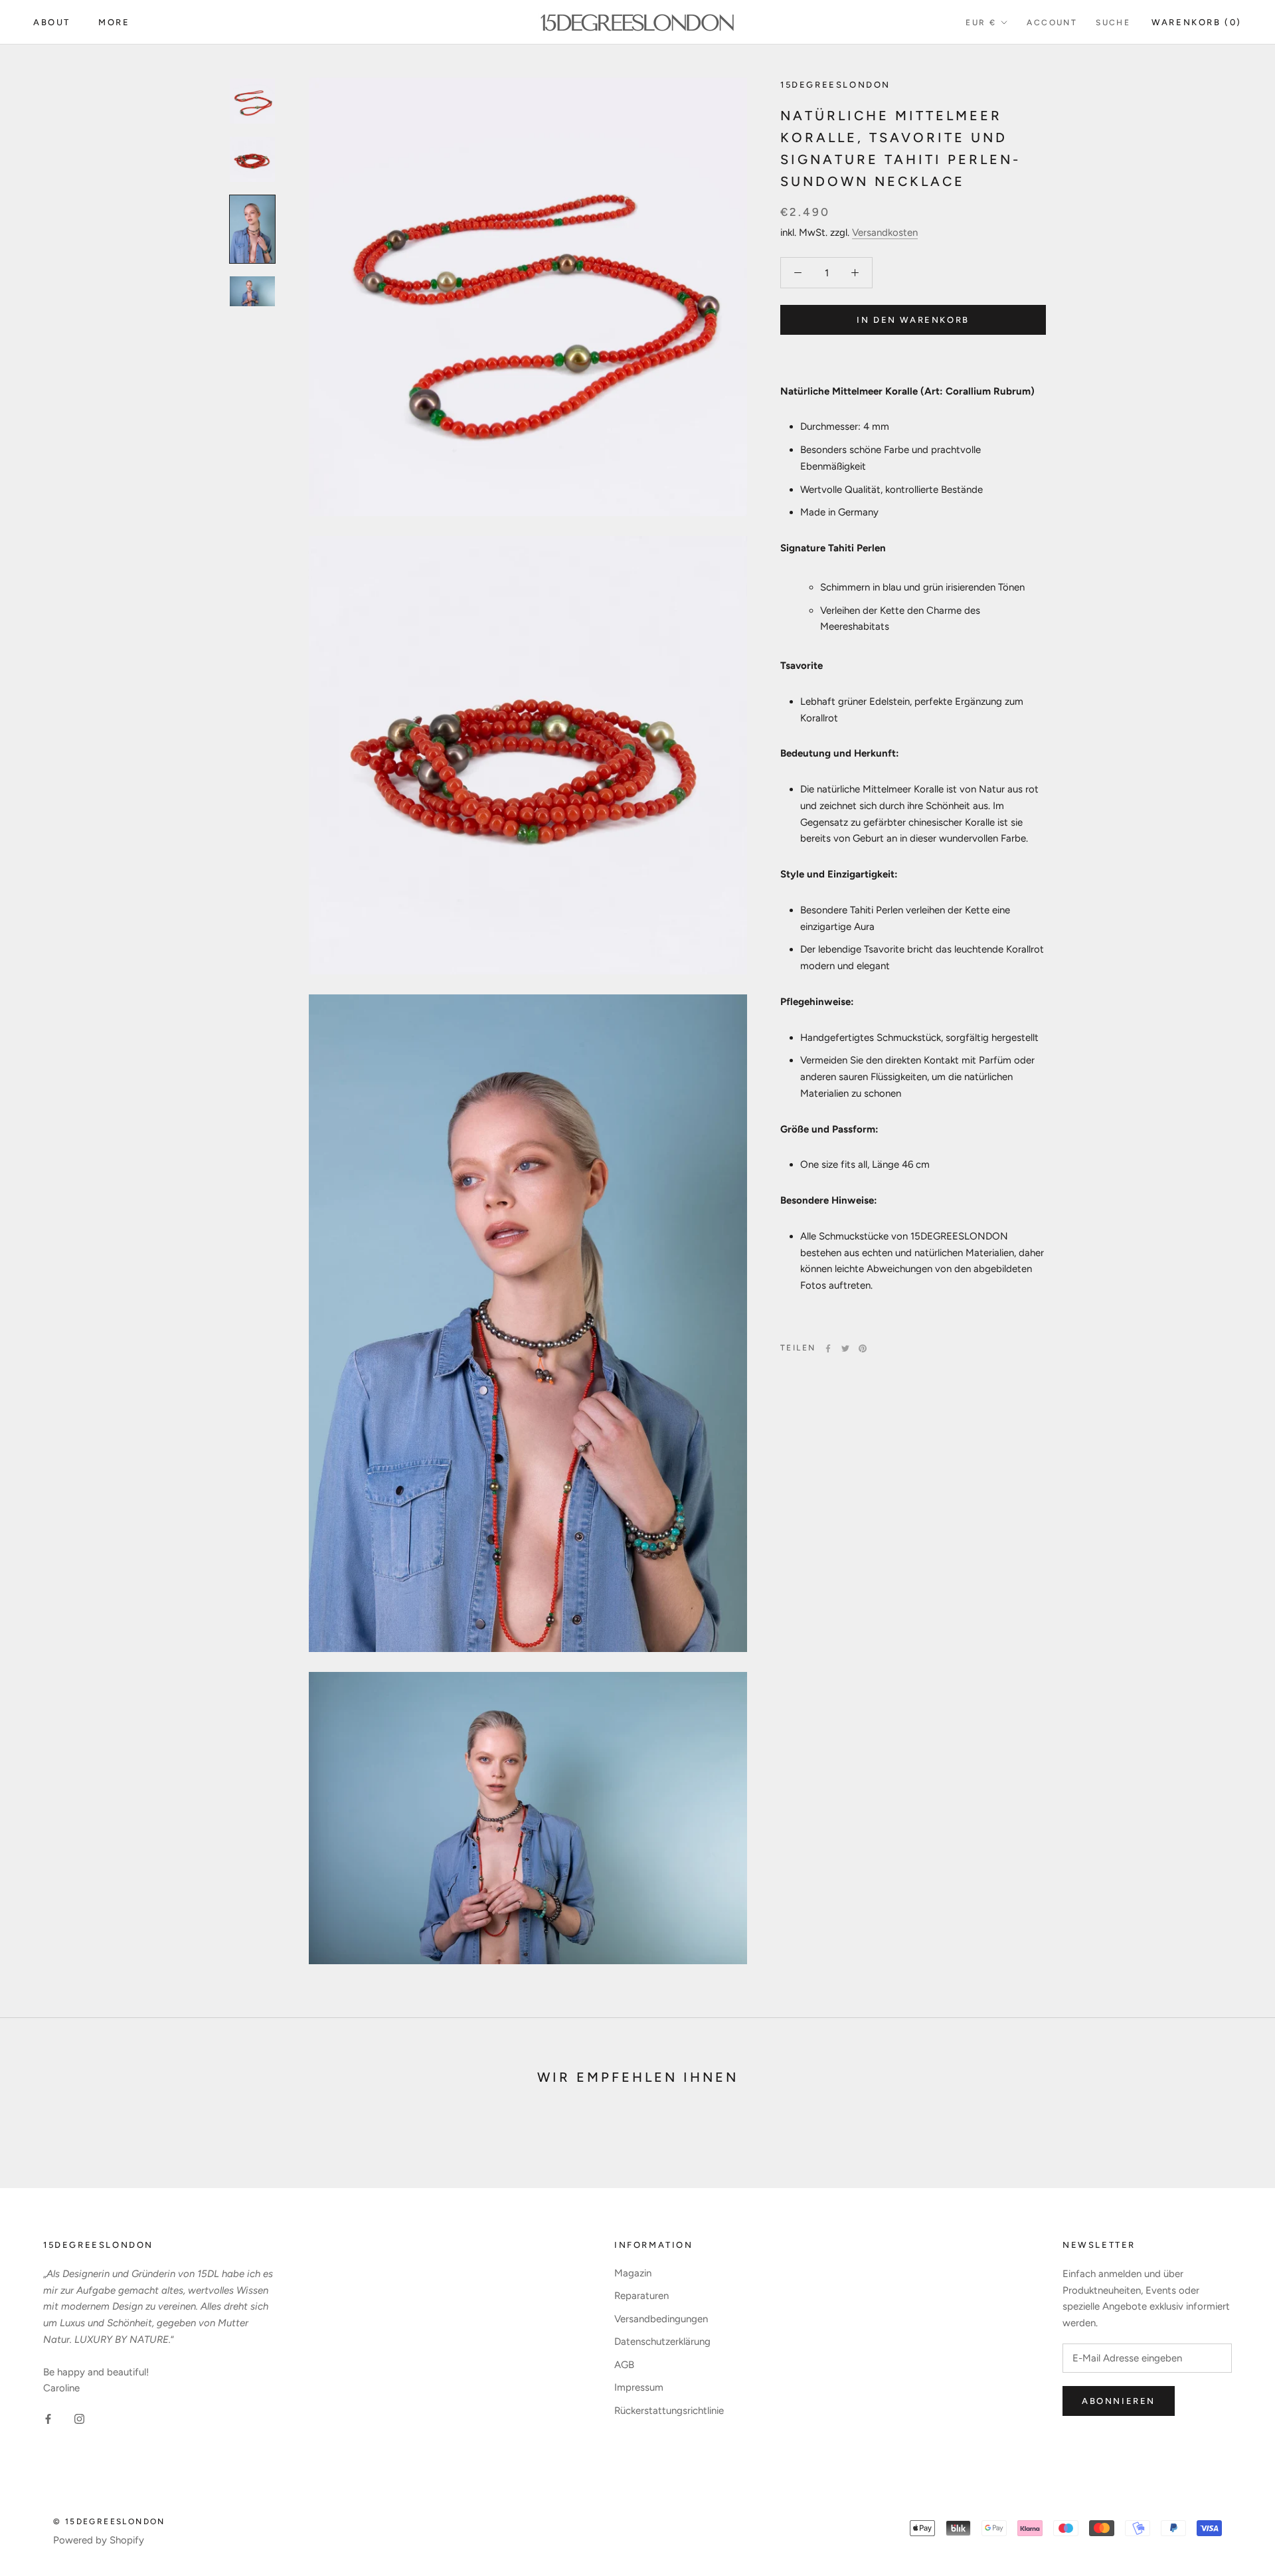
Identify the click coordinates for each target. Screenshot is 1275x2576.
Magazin (633, 2273)
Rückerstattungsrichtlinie (669, 2411)
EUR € (981, 23)
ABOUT (52, 22)
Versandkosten (885, 232)
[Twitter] (845, 1348)
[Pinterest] (863, 1348)
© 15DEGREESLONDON (109, 2522)
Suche (1113, 23)
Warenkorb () (1197, 22)
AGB (624, 2365)
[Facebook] (828, 1348)
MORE (114, 22)
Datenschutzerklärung (662, 2342)
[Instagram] (79, 2418)
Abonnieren (1119, 2401)
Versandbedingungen (661, 2319)
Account (1052, 23)
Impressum (639, 2387)
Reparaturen (641, 2296)
